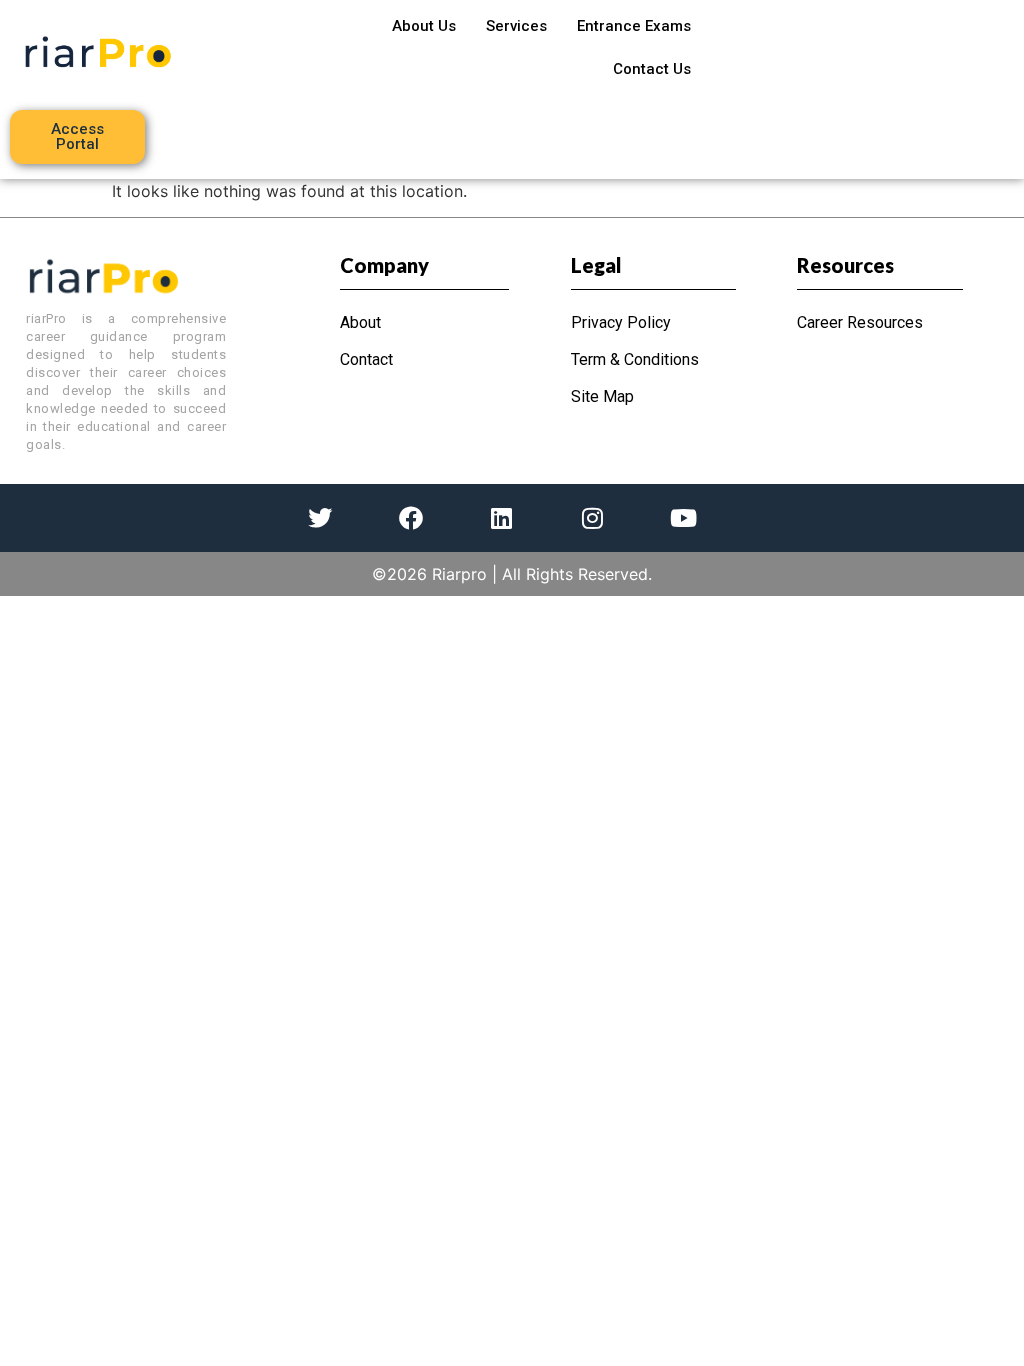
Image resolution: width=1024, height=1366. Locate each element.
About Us (424, 26)
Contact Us (652, 69)
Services (516, 26)
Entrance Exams (634, 26)
